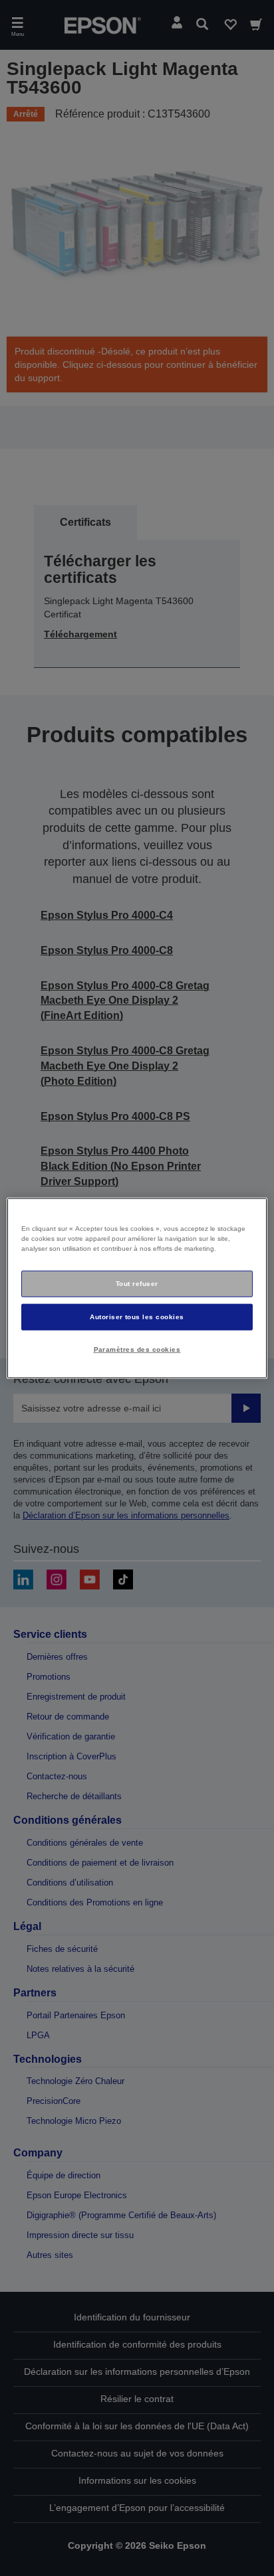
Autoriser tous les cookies (137, 1316)
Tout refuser (137, 1284)
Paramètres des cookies (137, 1349)
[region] (137, 1288)
